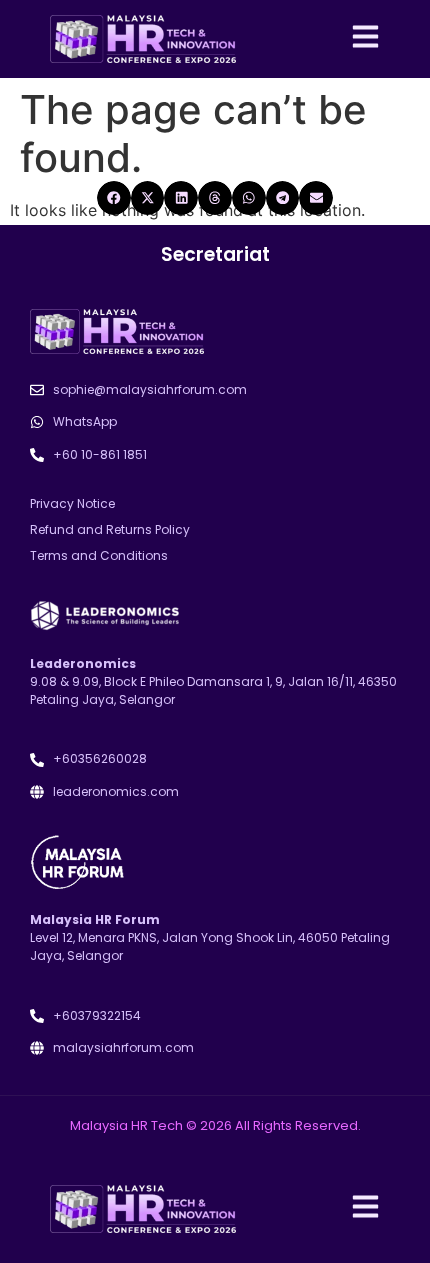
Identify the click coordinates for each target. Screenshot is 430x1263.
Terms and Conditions (99, 555)
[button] (114, 198)
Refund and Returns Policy (110, 529)
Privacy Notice (72, 503)
